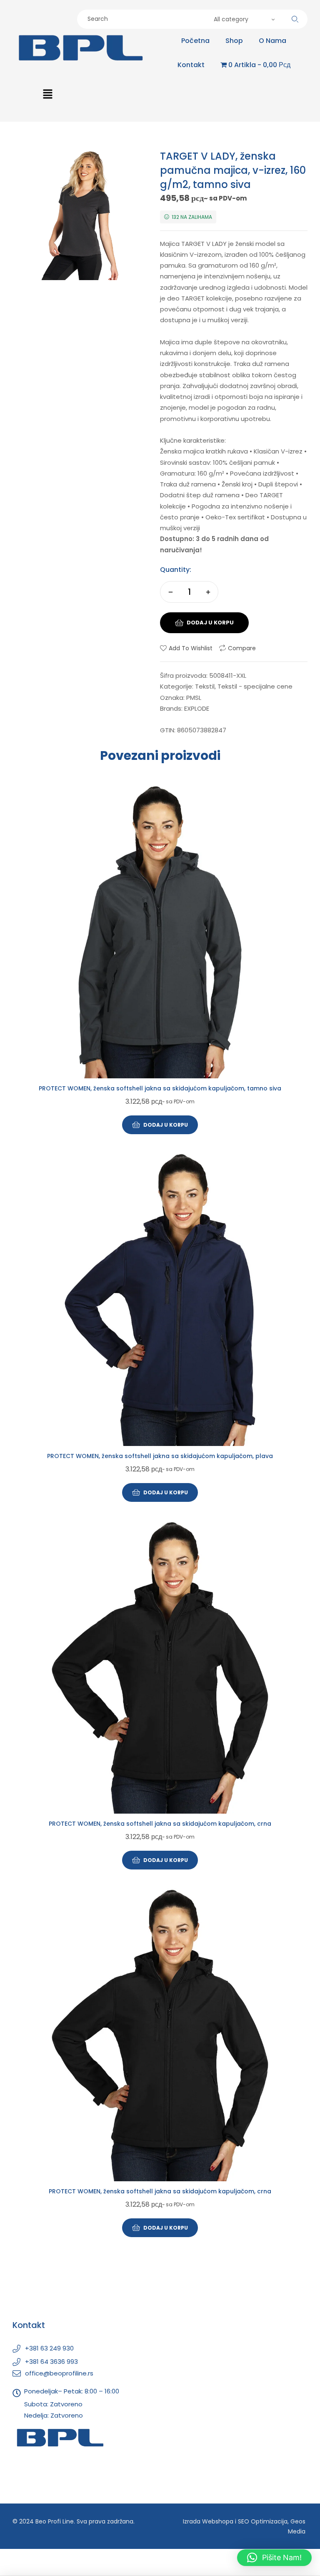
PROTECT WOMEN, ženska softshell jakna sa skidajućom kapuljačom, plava (160, 1456)
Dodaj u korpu (210, 623)
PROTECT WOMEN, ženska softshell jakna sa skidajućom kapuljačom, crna (160, 1824)
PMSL (194, 698)
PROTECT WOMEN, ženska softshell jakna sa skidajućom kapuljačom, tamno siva (160, 1088)
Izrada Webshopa (208, 2521)
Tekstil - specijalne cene (255, 686)
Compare (242, 648)
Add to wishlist (191, 648)
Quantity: (176, 570)
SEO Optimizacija (263, 2521)
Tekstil (205, 686)
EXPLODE (197, 708)
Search (295, 19)
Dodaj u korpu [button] (166, 1125)
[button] (47, 95)
